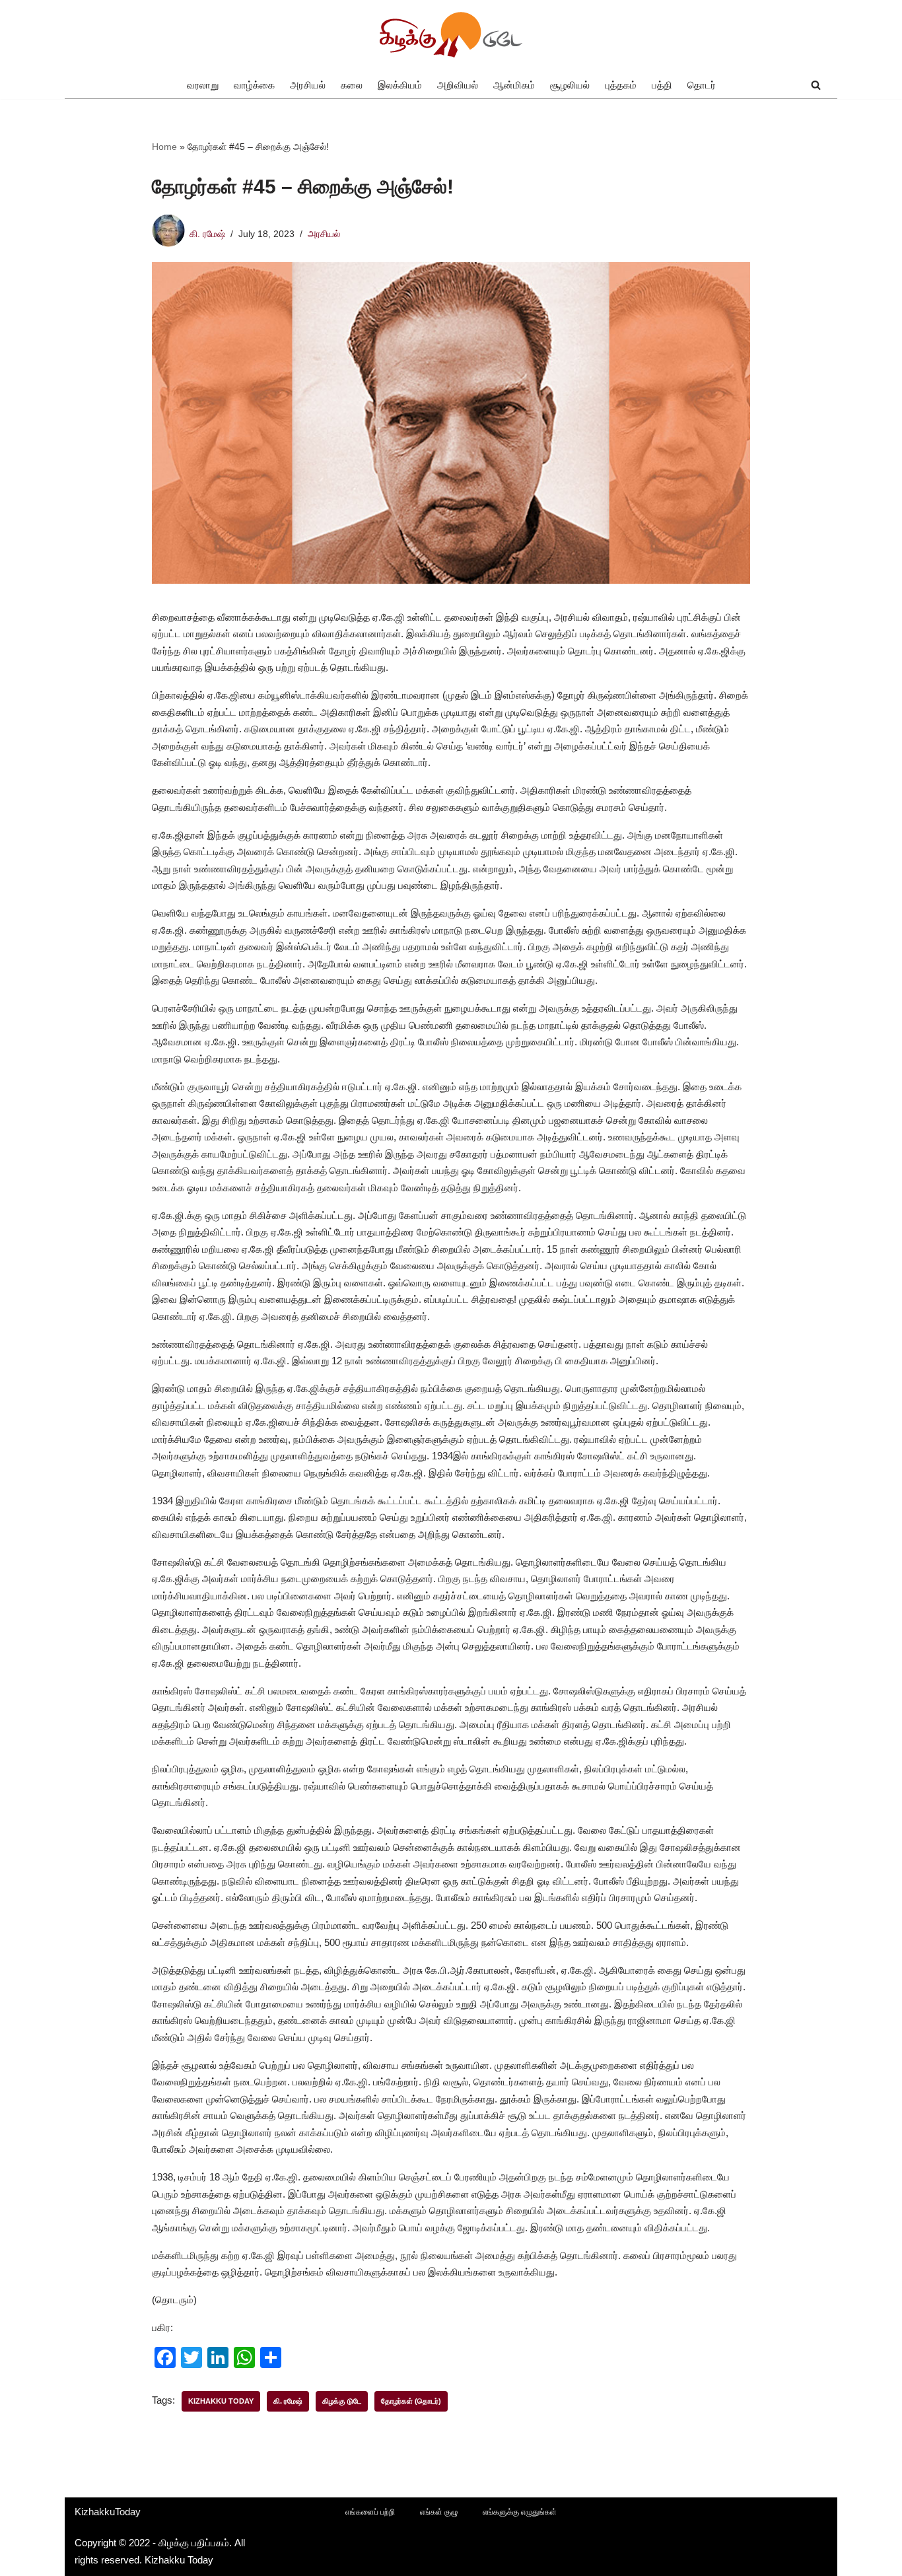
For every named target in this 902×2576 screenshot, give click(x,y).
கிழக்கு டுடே (342, 2401)
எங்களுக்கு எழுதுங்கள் (520, 2512)
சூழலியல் (570, 85)
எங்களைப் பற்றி (370, 2512)
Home (164, 147)
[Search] (816, 85)
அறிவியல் (458, 85)
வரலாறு (203, 85)
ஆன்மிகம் (514, 85)
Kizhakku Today (221, 2401)
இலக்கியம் (400, 85)
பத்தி (662, 85)
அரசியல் (308, 85)
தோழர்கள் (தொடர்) (411, 2401)
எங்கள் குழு (439, 2512)
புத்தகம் (621, 85)
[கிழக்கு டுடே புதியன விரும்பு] (451, 36)
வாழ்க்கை (254, 85)
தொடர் (702, 85)
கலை (352, 85)
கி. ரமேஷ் (207, 234)
